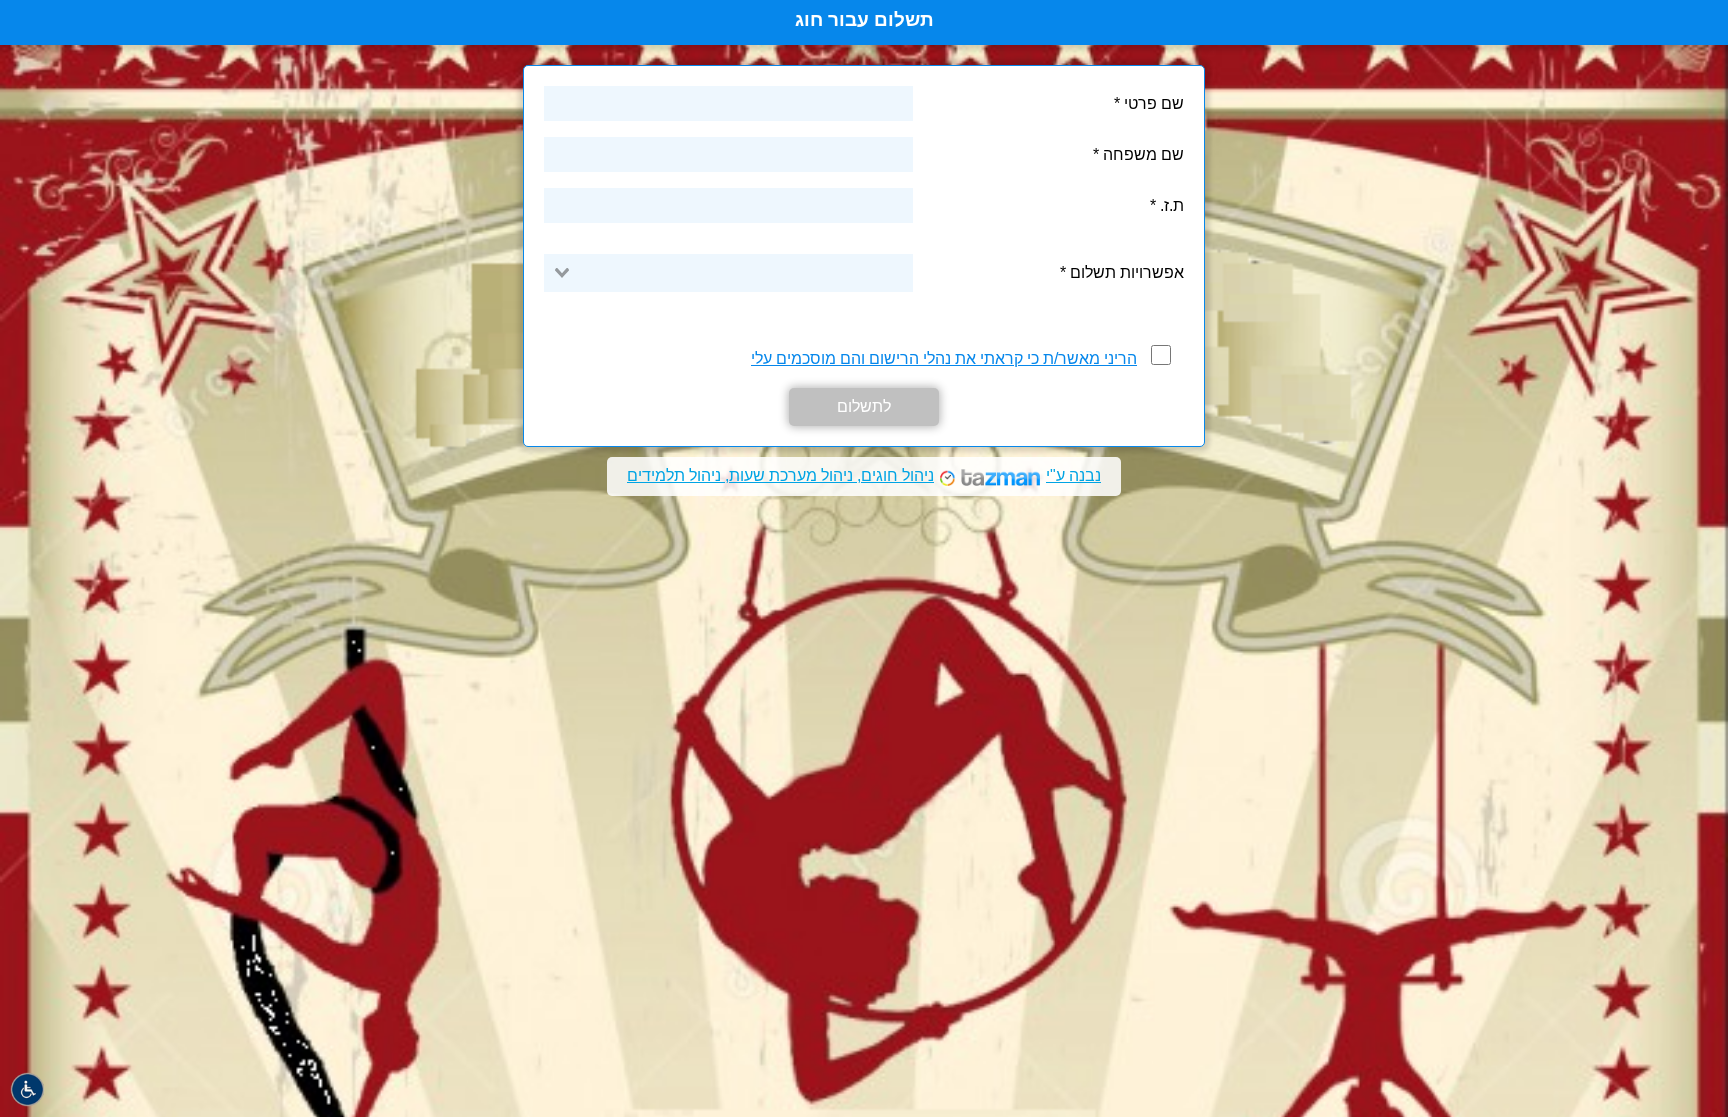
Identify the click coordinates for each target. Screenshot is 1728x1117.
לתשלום (864, 406)
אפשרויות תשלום (1125, 272)
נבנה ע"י (864, 475)
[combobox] (728, 273)
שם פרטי (1154, 103)
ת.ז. (1172, 205)
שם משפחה (1143, 154)
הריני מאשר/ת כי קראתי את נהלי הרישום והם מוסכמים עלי (944, 358)
